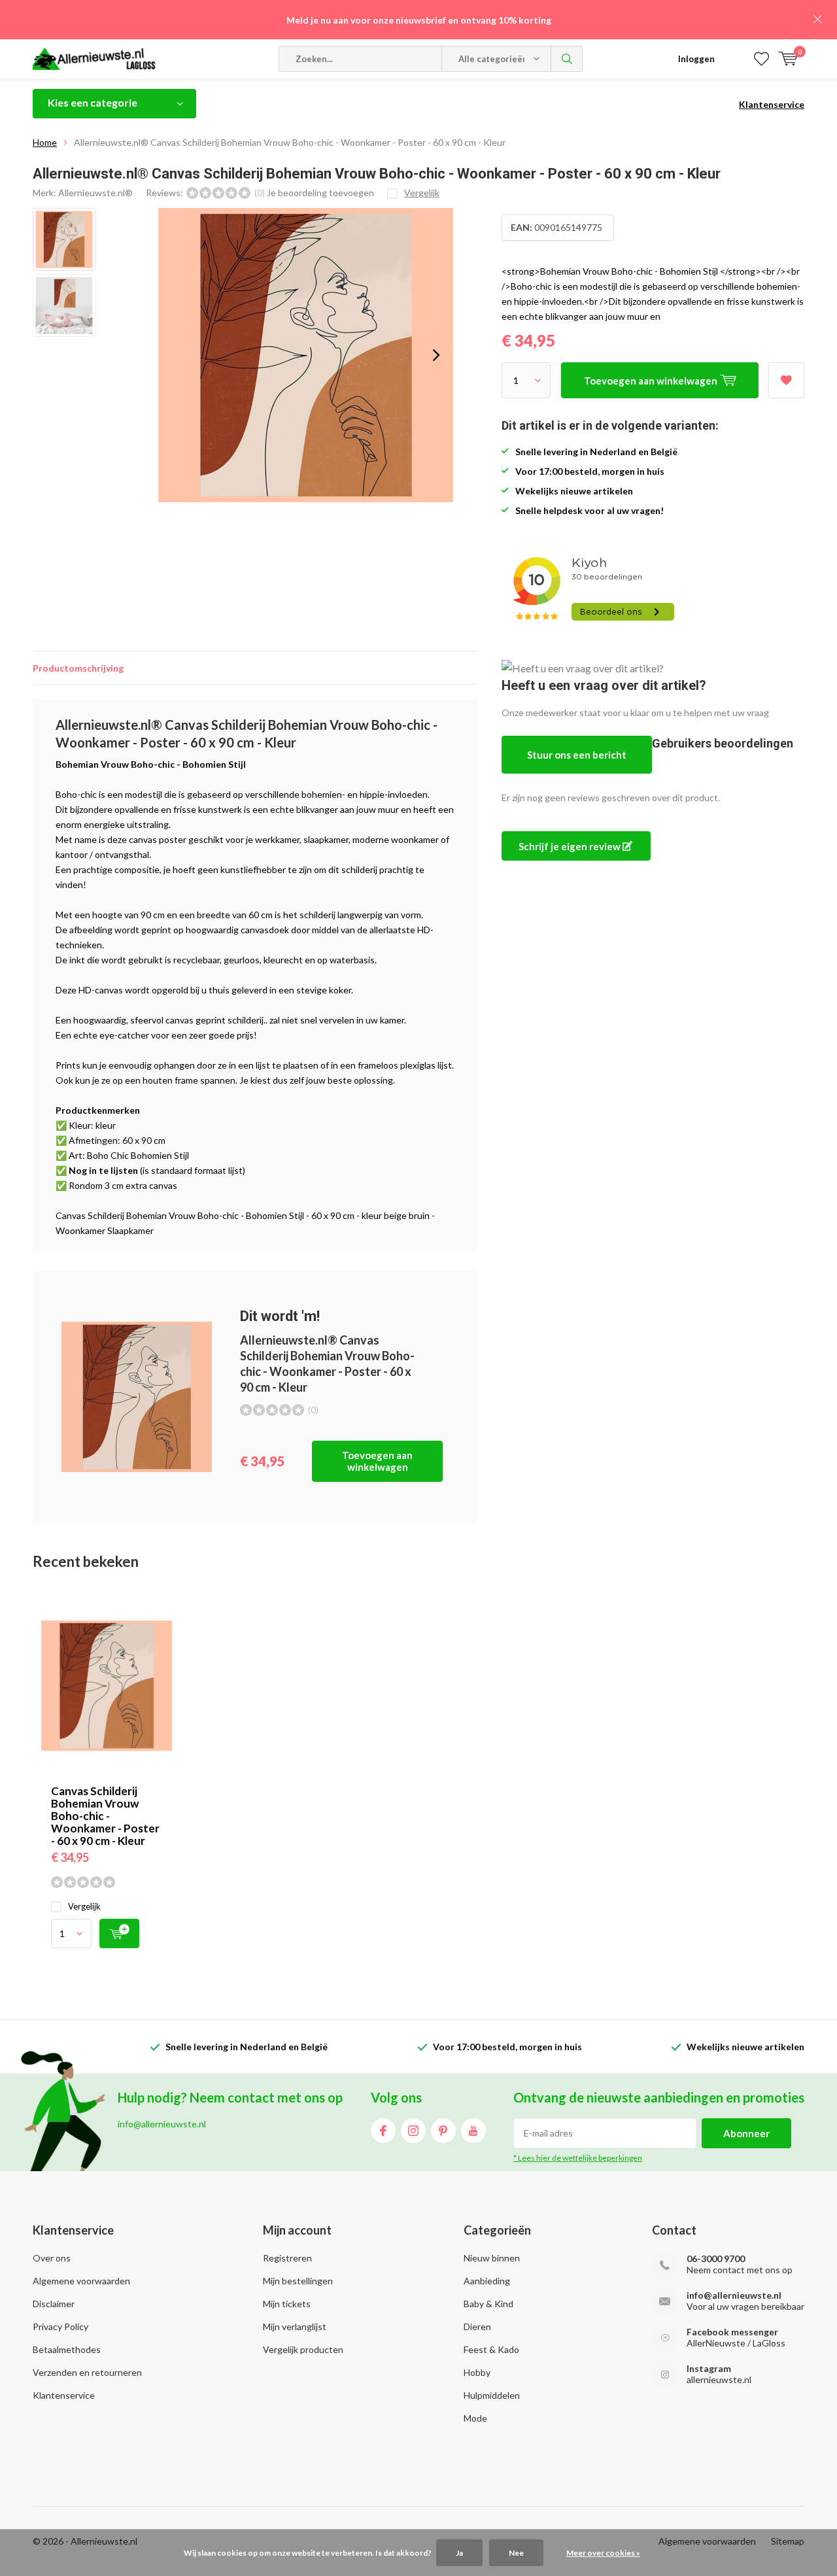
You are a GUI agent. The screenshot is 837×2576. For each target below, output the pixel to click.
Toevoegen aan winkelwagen (377, 1461)
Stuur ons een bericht (577, 755)
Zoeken (567, 59)
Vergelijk (84, 1906)
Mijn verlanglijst (295, 2327)
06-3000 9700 (716, 2258)
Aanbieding (487, 2281)
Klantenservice (772, 104)
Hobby (477, 2372)
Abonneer (746, 2133)
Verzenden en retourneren (87, 2372)
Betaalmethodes (67, 2349)
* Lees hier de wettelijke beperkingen (578, 2158)
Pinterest (443, 2131)
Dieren (477, 2327)
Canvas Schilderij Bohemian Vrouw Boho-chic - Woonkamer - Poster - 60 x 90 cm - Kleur (105, 1816)
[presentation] (436, 355)
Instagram (413, 2131)
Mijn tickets (287, 2304)
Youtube (473, 2131)
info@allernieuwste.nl (734, 2295)
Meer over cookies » (603, 2553)
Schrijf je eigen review (571, 846)
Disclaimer (54, 2304)
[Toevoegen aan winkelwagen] (119, 1933)
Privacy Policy (60, 2327)
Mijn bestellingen (298, 2281)
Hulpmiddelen (492, 2395)
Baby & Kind (488, 2304)
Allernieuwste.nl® (95, 193)
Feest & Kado (491, 2349)
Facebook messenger (732, 2332)
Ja (459, 2553)
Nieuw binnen (492, 2258)
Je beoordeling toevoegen (320, 193)
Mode (475, 2418)
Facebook (383, 2131)
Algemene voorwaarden (81, 2281)
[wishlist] (761, 59)
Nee (516, 2553)
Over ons (52, 2258)
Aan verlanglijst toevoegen (786, 380)
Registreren (287, 2258)
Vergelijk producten (303, 2349)
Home (45, 142)
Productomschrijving (78, 668)
